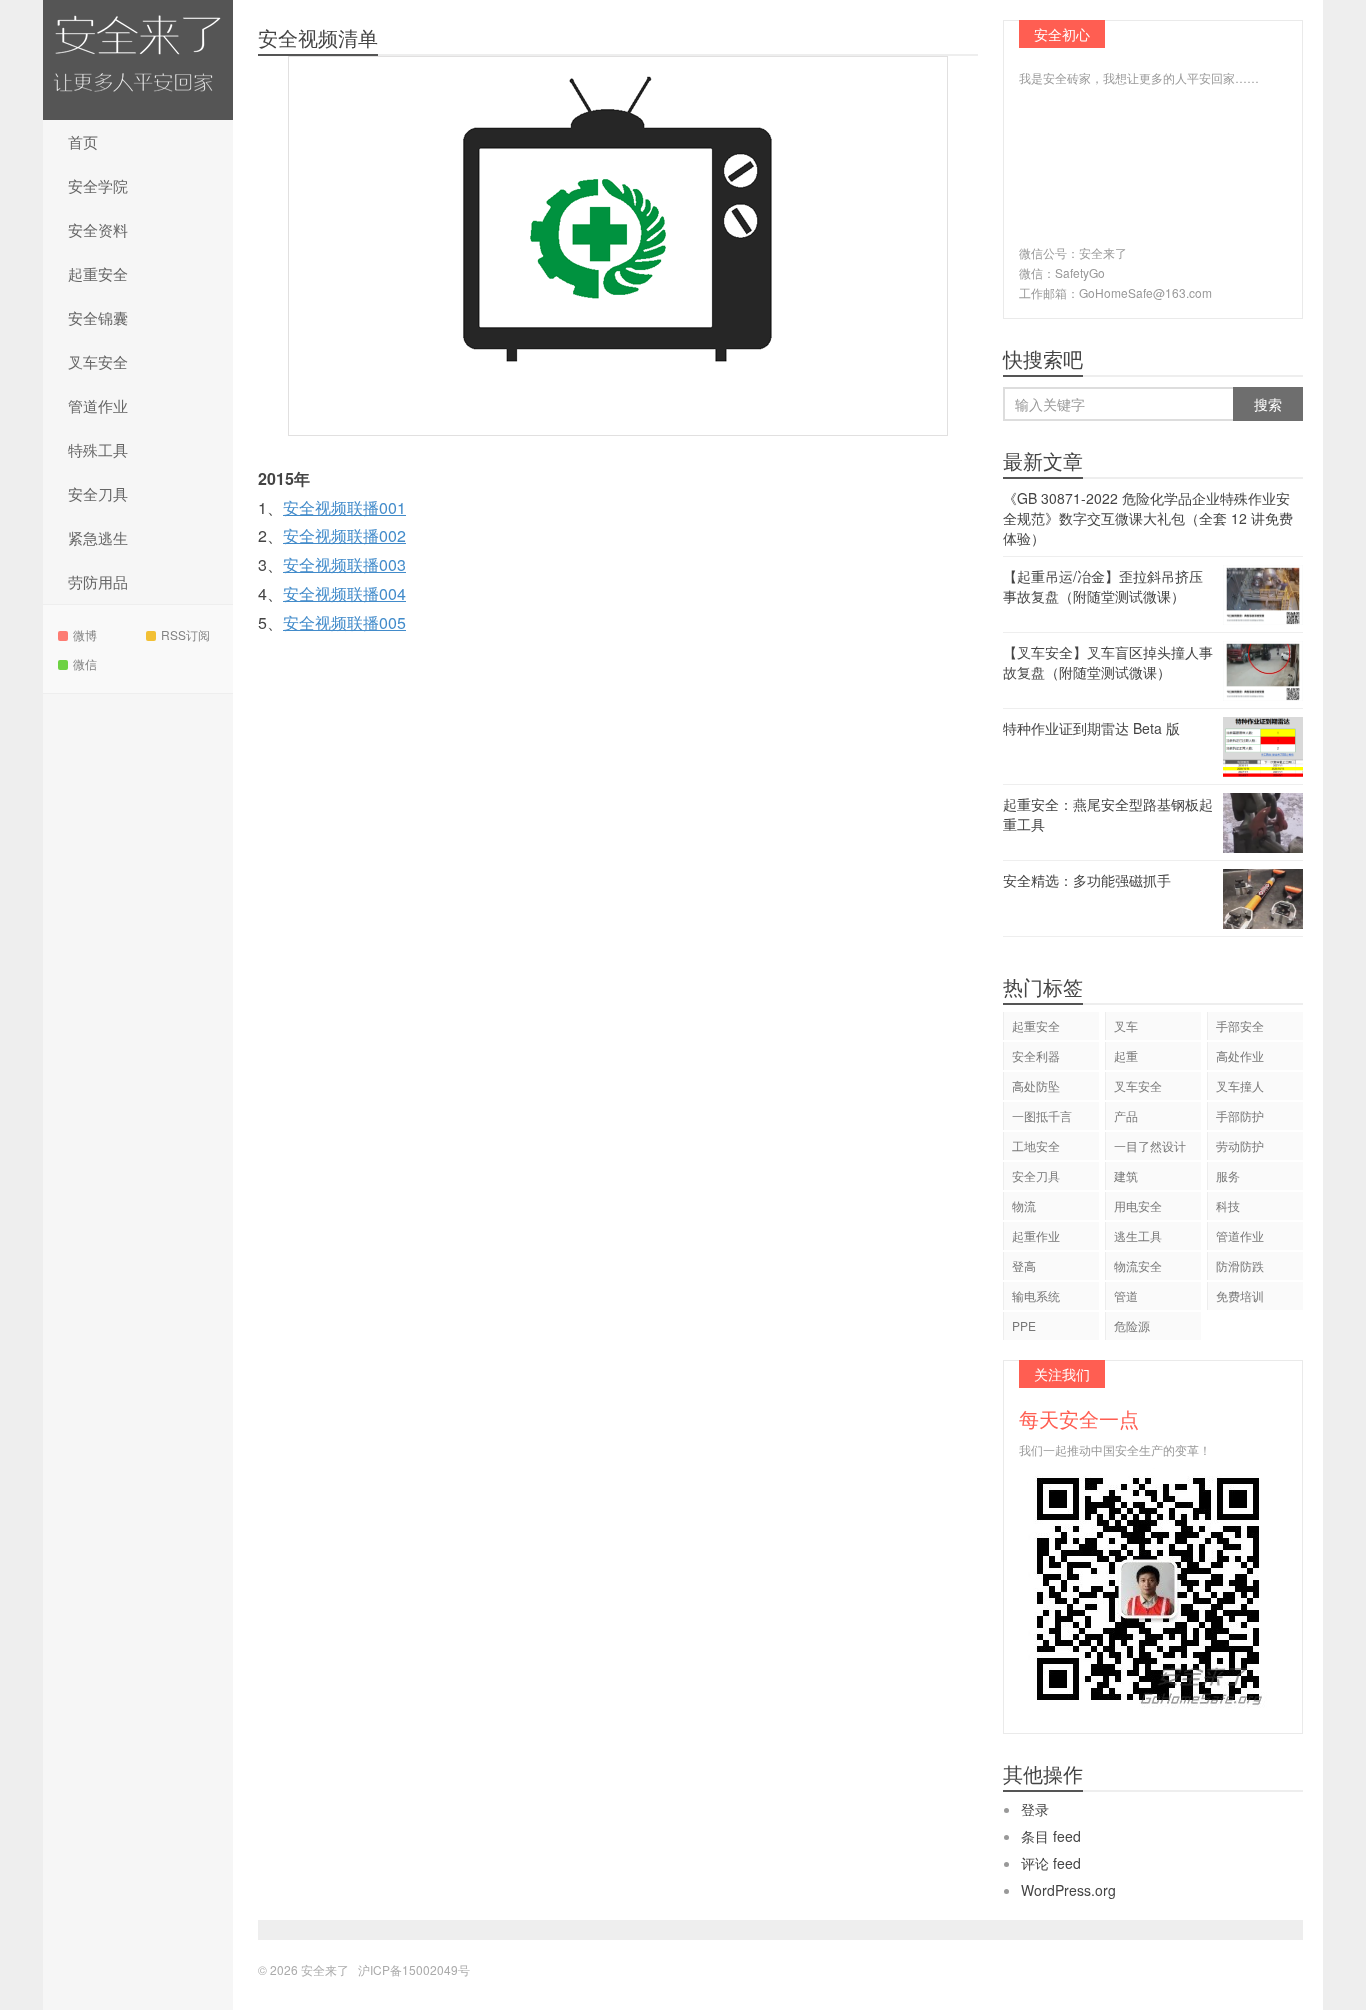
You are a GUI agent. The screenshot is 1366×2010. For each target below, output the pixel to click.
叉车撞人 (1240, 1085)
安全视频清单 (318, 37)
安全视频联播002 (344, 535)
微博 (85, 634)
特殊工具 (98, 449)
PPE (1024, 1325)
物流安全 (1138, 1265)
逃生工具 (1138, 1235)
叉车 (1126, 1025)
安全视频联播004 (344, 593)
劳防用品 (98, 581)
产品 (1126, 1115)
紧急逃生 (98, 537)
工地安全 (1036, 1145)
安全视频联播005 (344, 622)
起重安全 (98, 273)
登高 (1024, 1265)
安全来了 (138, 60)
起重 (1126, 1055)
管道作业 (98, 405)
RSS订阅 (185, 634)
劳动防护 (1240, 1145)
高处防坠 (1036, 1085)
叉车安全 (98, 361)
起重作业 (1036, 1235)
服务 (1228, 1175)
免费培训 (1240, 1295)
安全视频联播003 (344, 564)
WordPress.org (1068, 1890)
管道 (1126, 1295)
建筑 (1126, 1175)
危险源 (1132, 1325)
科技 (1228, 1205)
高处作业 (1240, 1055)
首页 (83, 141)
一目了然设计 (1150, 1145)
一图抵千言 (1042, 1115)
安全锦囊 (98, 317)
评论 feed (1051, 1863)
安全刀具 (98, 493)
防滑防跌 (1240, 1265)
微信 (85, 663)
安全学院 (98, 185)
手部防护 (1240, 1115)
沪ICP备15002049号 (414, 1969)
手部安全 (1240, 1025)
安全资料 (98, 229)
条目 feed (1051, 1836)
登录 (1035, 1809)
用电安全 (1138, 1205)
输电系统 (1036, 1295)
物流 (1024, 1205)
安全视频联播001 (344, 507)
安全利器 (1036, 1055)
